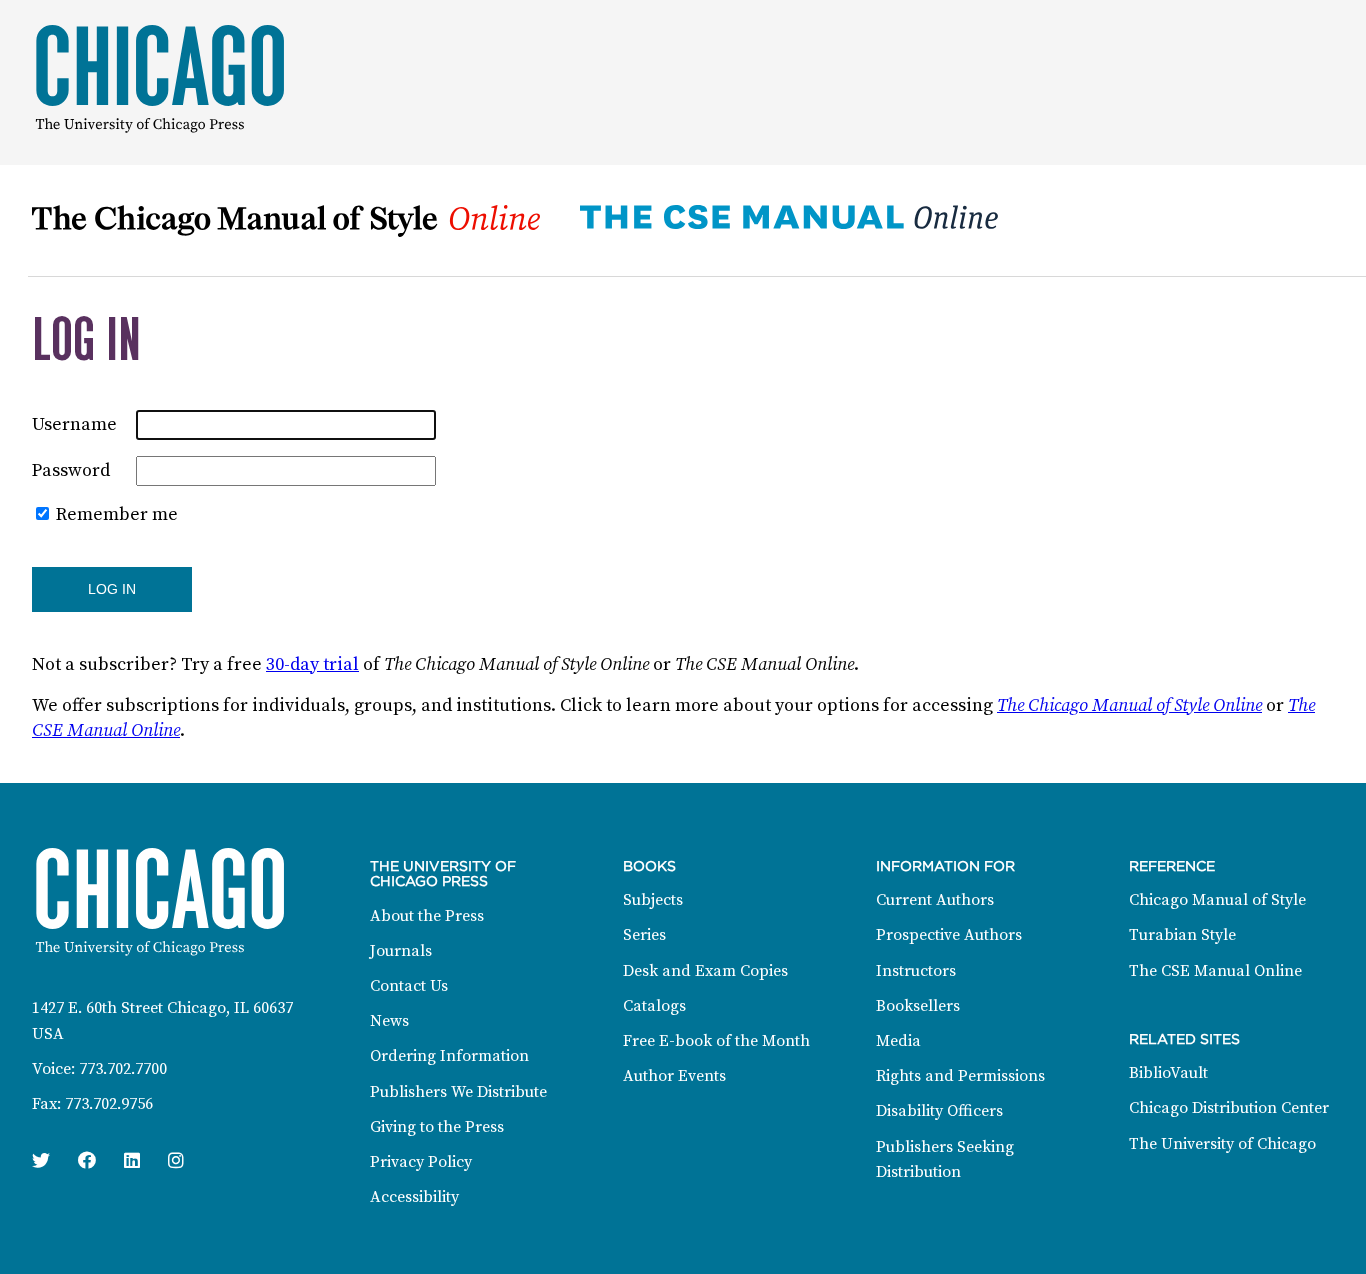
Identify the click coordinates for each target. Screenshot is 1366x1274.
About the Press (427, 916)
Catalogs (654, 1006)
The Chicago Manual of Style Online (1129, 705)
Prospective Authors (949, 935)
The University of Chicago (1222, 1144)
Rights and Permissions (960, 1076)
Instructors (916, 971)
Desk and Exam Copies (705, 971)
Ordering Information (449, 1056)
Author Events (674, 1076)
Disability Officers (939, 1111)
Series (644, 935)
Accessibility (414, 1197)
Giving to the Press (437, 1127)
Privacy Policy (421, 1162)
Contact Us (409, 986)
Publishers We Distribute (458, 1092)
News (389, 1021)
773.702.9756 (109, 1104)
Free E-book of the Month (716, 1041)
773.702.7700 (123, 1069)
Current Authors (935, 900)
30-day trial (312, 664)
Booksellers (918, 1006)
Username (74, 424)
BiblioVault (1168, 1073)
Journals (401, 951)
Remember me (117, 514)
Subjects (653, 900)
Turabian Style (1182, 935)
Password (71, 470)
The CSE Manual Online (1215, 971)
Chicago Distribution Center (1229, 1108)
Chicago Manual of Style (1217, 900)
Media (898, 1041)
